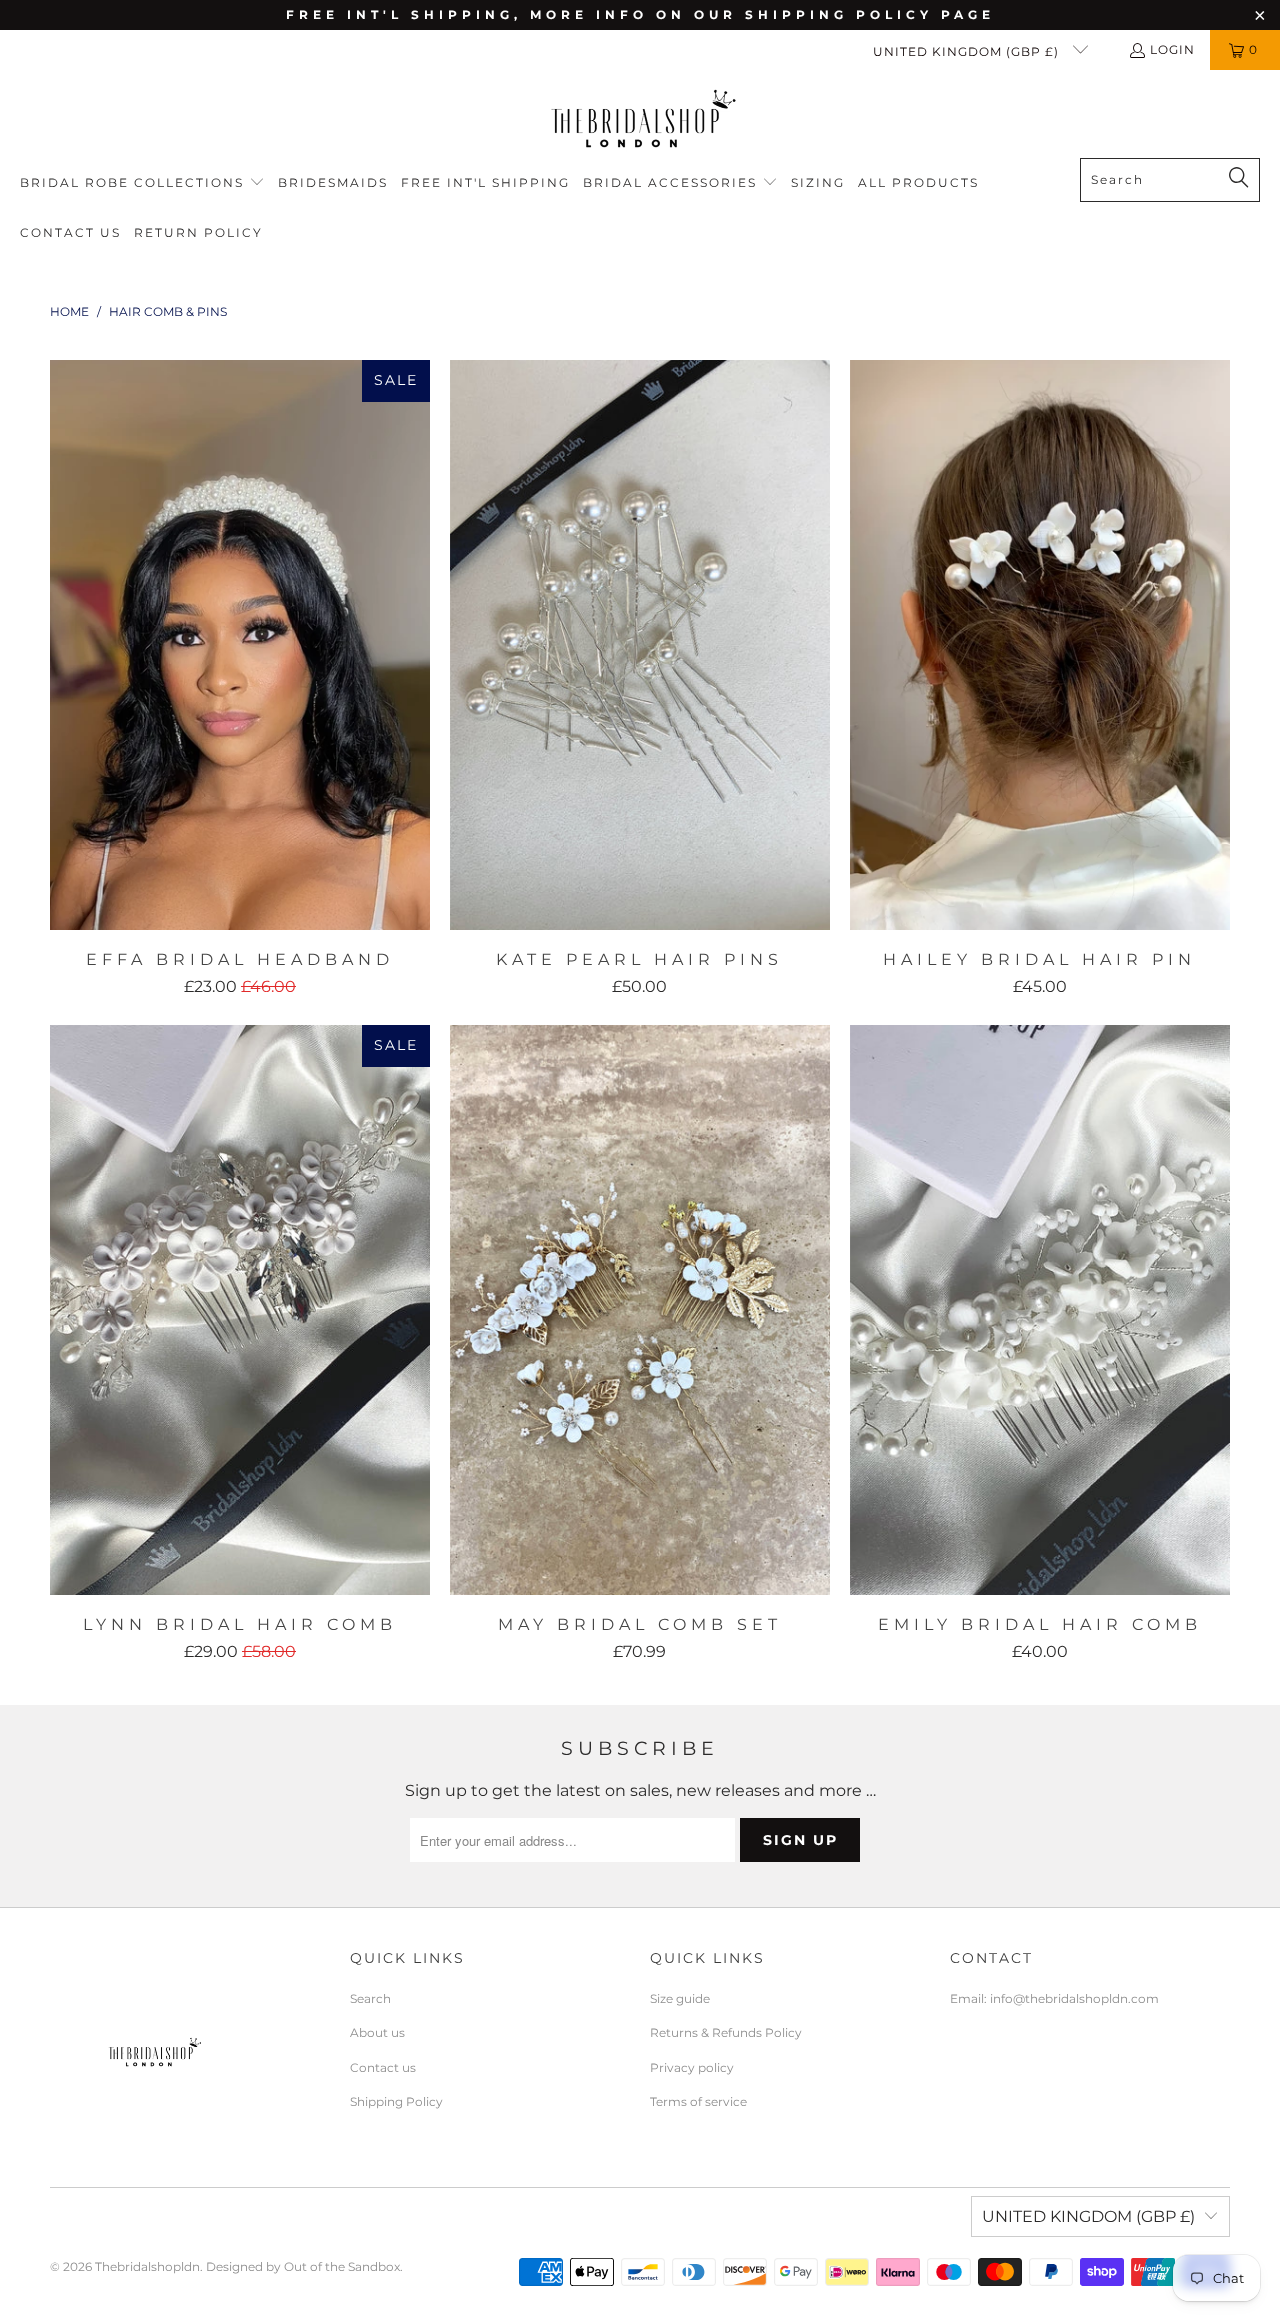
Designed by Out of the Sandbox (303, 2266)
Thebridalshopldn (147, 2266)
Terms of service (698, 2101)
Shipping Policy (396, 2101)
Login (1172, 49)
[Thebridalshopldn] (640, 119)
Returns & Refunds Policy (726, 2032)
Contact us (383, 2067)
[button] (142, 183)
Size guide (680, 1998)
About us (377, 2032)
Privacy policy (692, 2067)
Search (370, 1998)
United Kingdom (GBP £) (968, 51)
